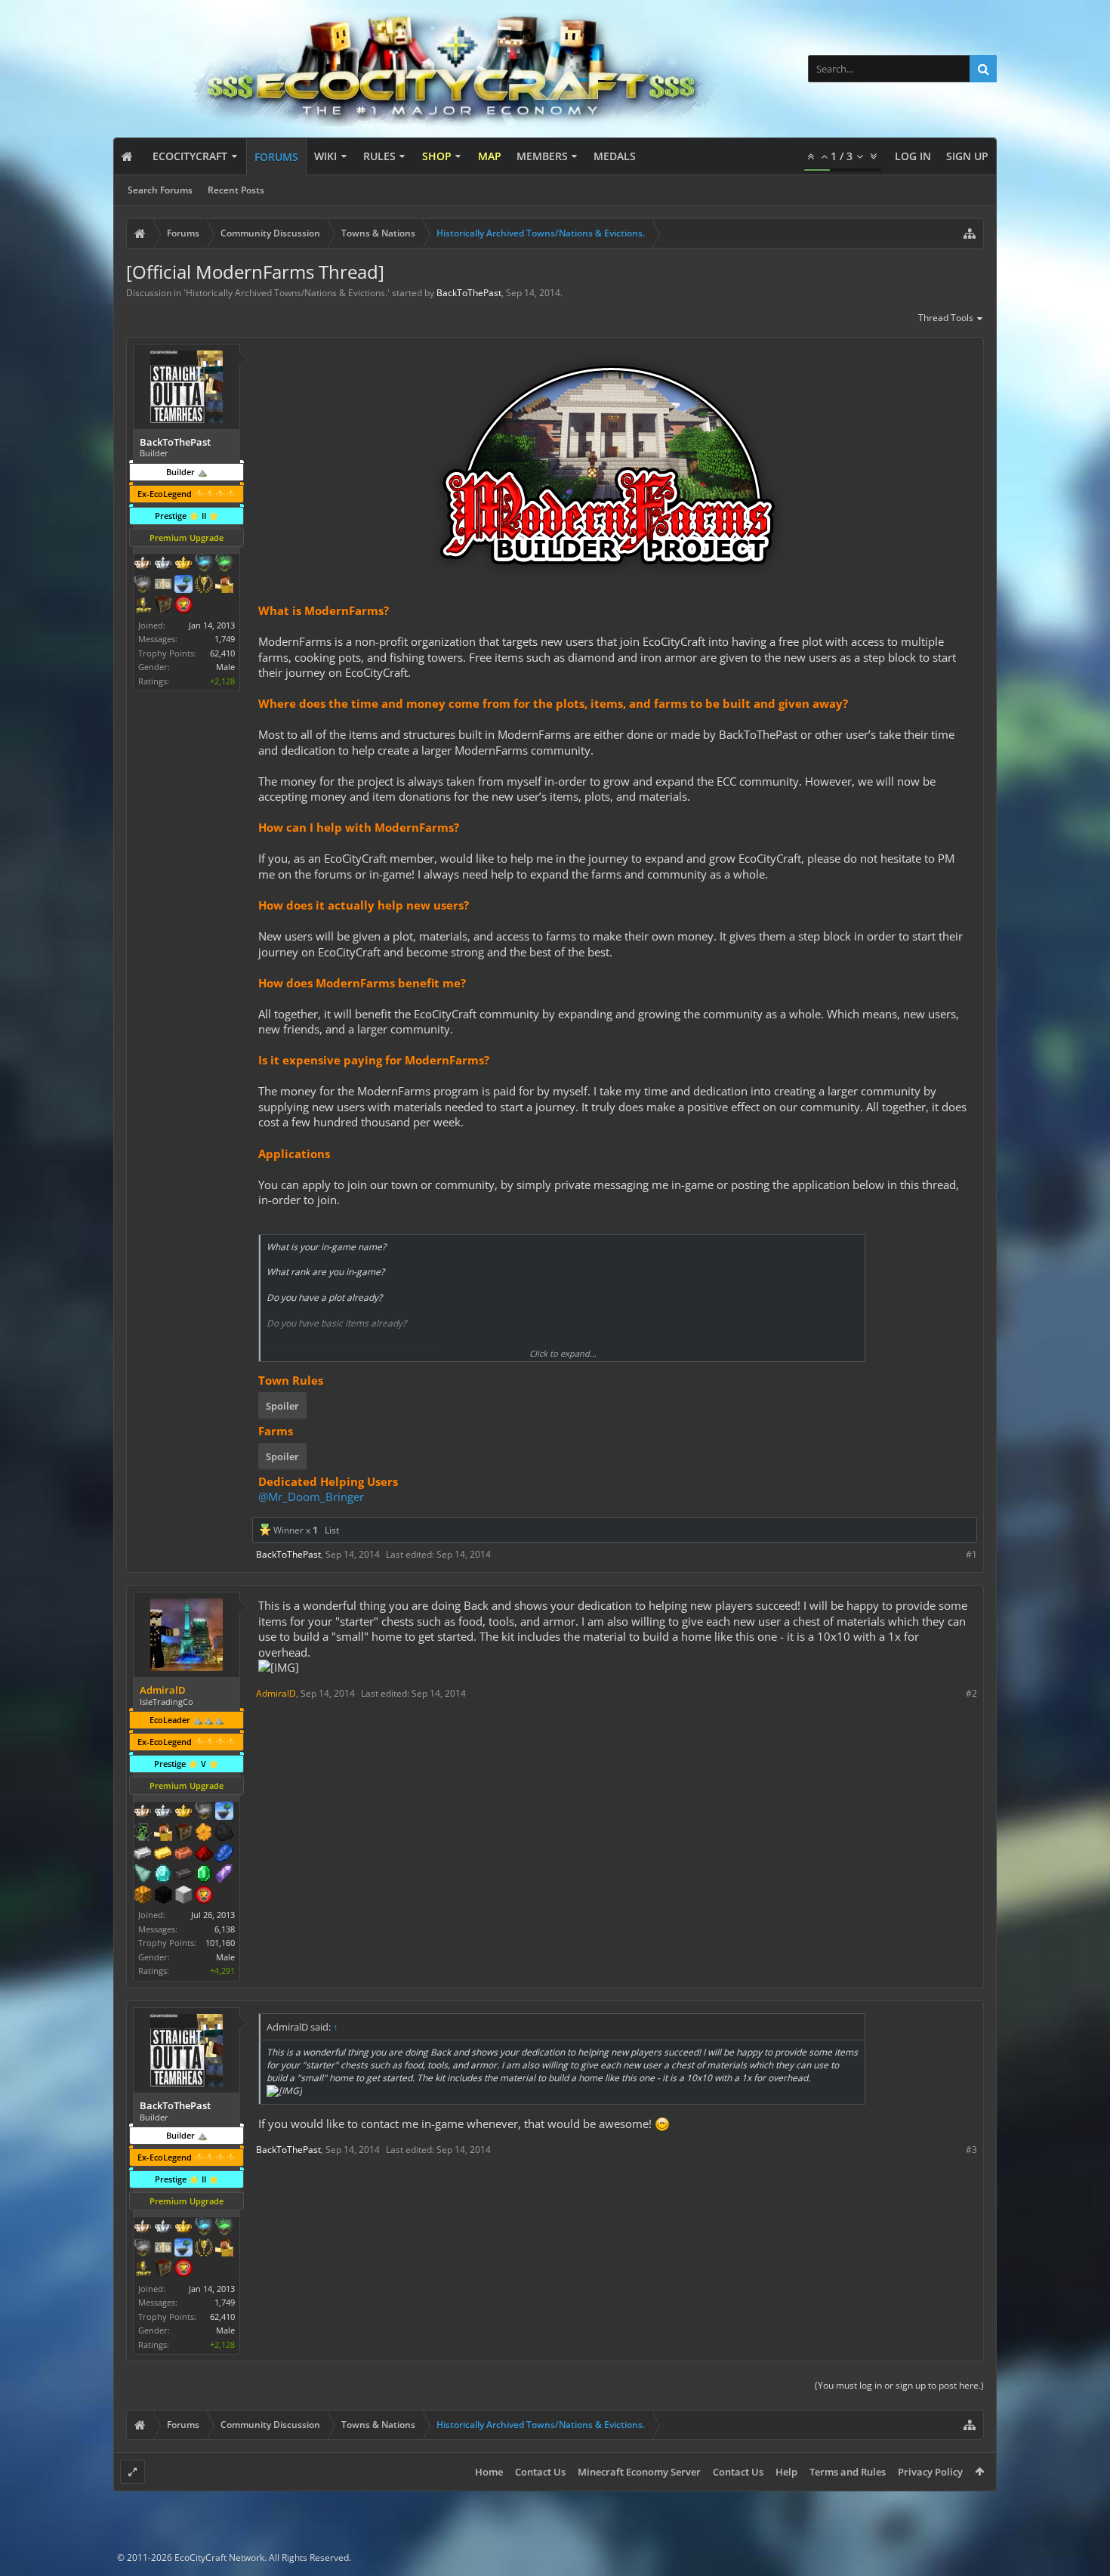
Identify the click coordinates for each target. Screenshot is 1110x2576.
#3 (971, 2150)
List (332, 1530)
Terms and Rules (848, 2472)
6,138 (225, 1929)
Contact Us (540, 2472)
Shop (437, 156)
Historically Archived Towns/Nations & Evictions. (287, 293)
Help (786, 2472)
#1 (971, 1554)
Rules (379, 156)
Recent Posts (236, 190)
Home (489, 2472)
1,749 (225, 639)
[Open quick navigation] (970, 233)
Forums (276, 157)
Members (542, 156)
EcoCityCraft (190, 156)
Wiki (325, 156)
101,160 (220, 1943)
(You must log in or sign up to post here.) (899, 2385)
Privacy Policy (930, 2472)
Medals (615, 156)
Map (490, 156)
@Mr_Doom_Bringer (311, 1496)
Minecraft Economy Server (639, 2472)
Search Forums (160, 190)
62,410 (222, 653)
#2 (971, 1693)
